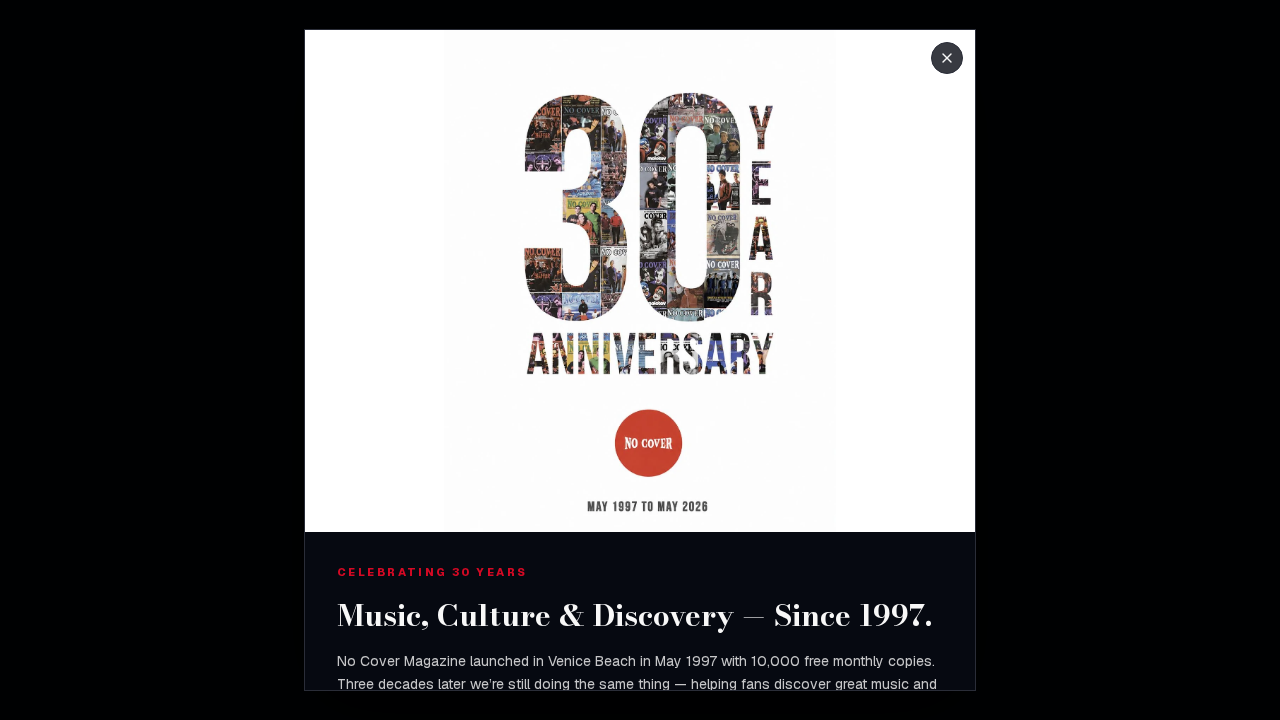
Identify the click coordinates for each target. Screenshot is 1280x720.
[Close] (947, 58)
